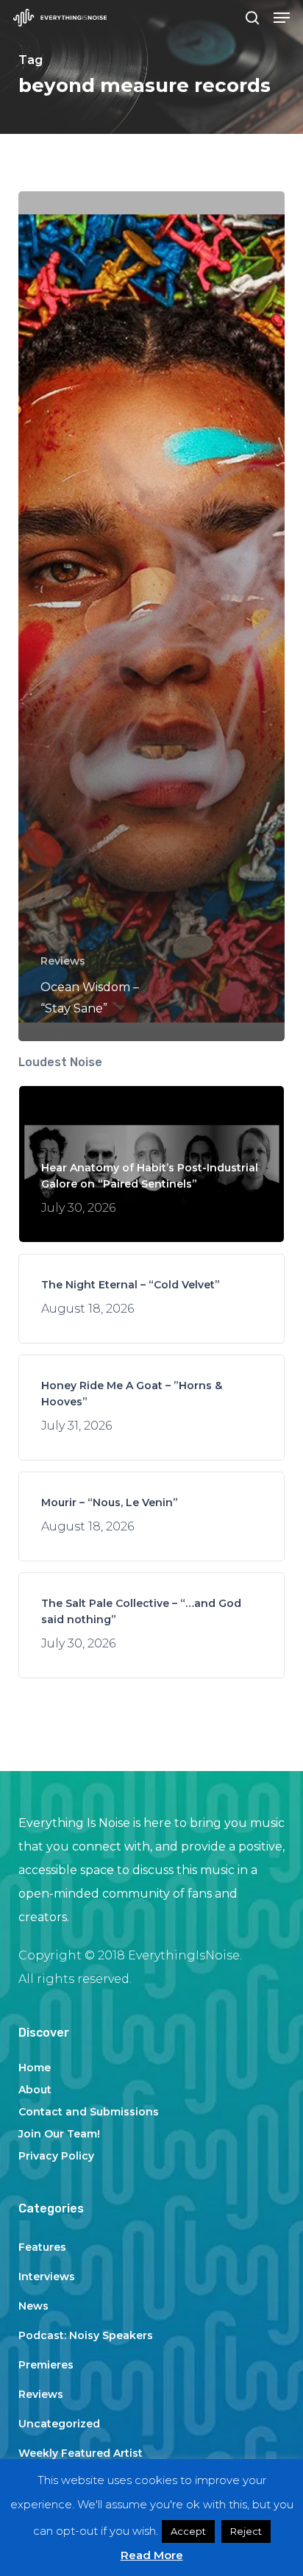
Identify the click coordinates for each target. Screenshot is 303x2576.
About (35, 2090)
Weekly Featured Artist (81, 2453)
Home (35, 2068)
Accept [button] (188, 2531)
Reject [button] (246, 2531)
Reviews (63, 961)
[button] (282, 18)
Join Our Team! (59, 2134)
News (33, 2306)
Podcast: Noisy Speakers (86, 2335)
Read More (152, 2555)
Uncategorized (59, 2424)
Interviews (47, 2277)
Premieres (46, 2365)
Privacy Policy (56, 2156)
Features (42, 2247)
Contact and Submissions (89, 2112)
